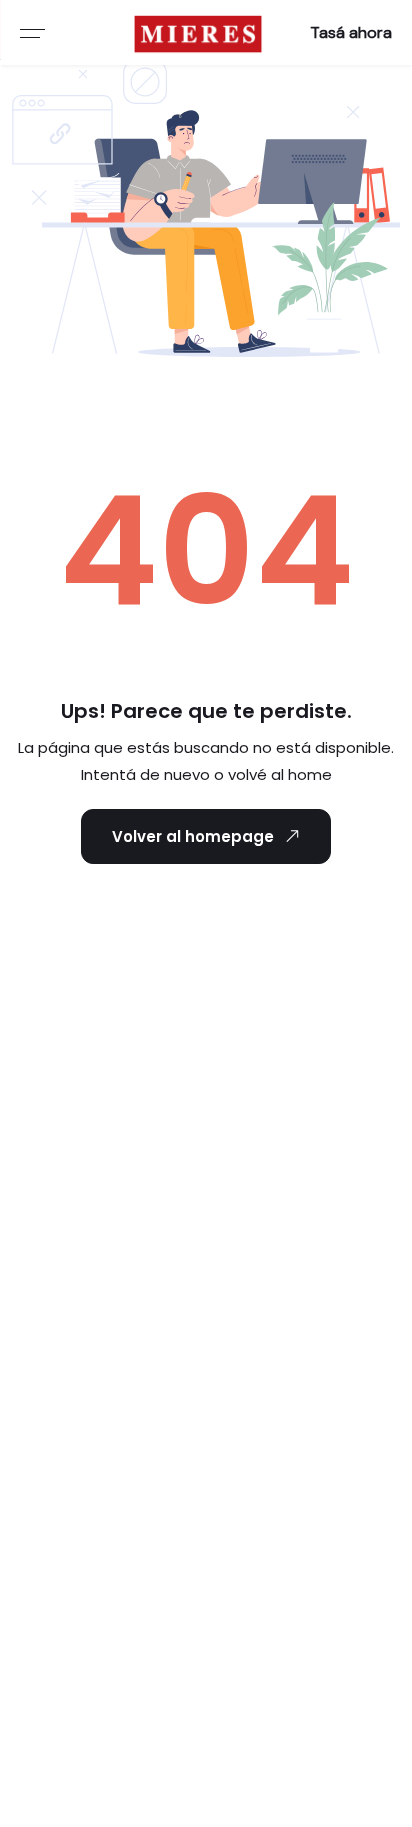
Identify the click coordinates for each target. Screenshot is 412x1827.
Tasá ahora (351, 32)
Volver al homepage (193, 836)
